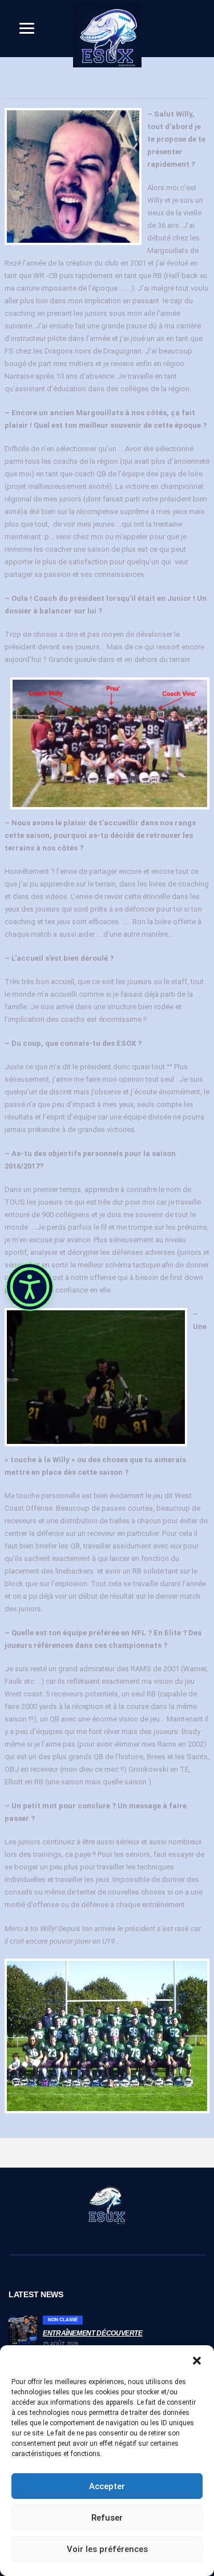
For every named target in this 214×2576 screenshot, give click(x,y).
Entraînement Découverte (93, 2333)
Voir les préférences (107, 2549)
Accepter (107, 2486)
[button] (197, 2360)
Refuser (107, 2518)
